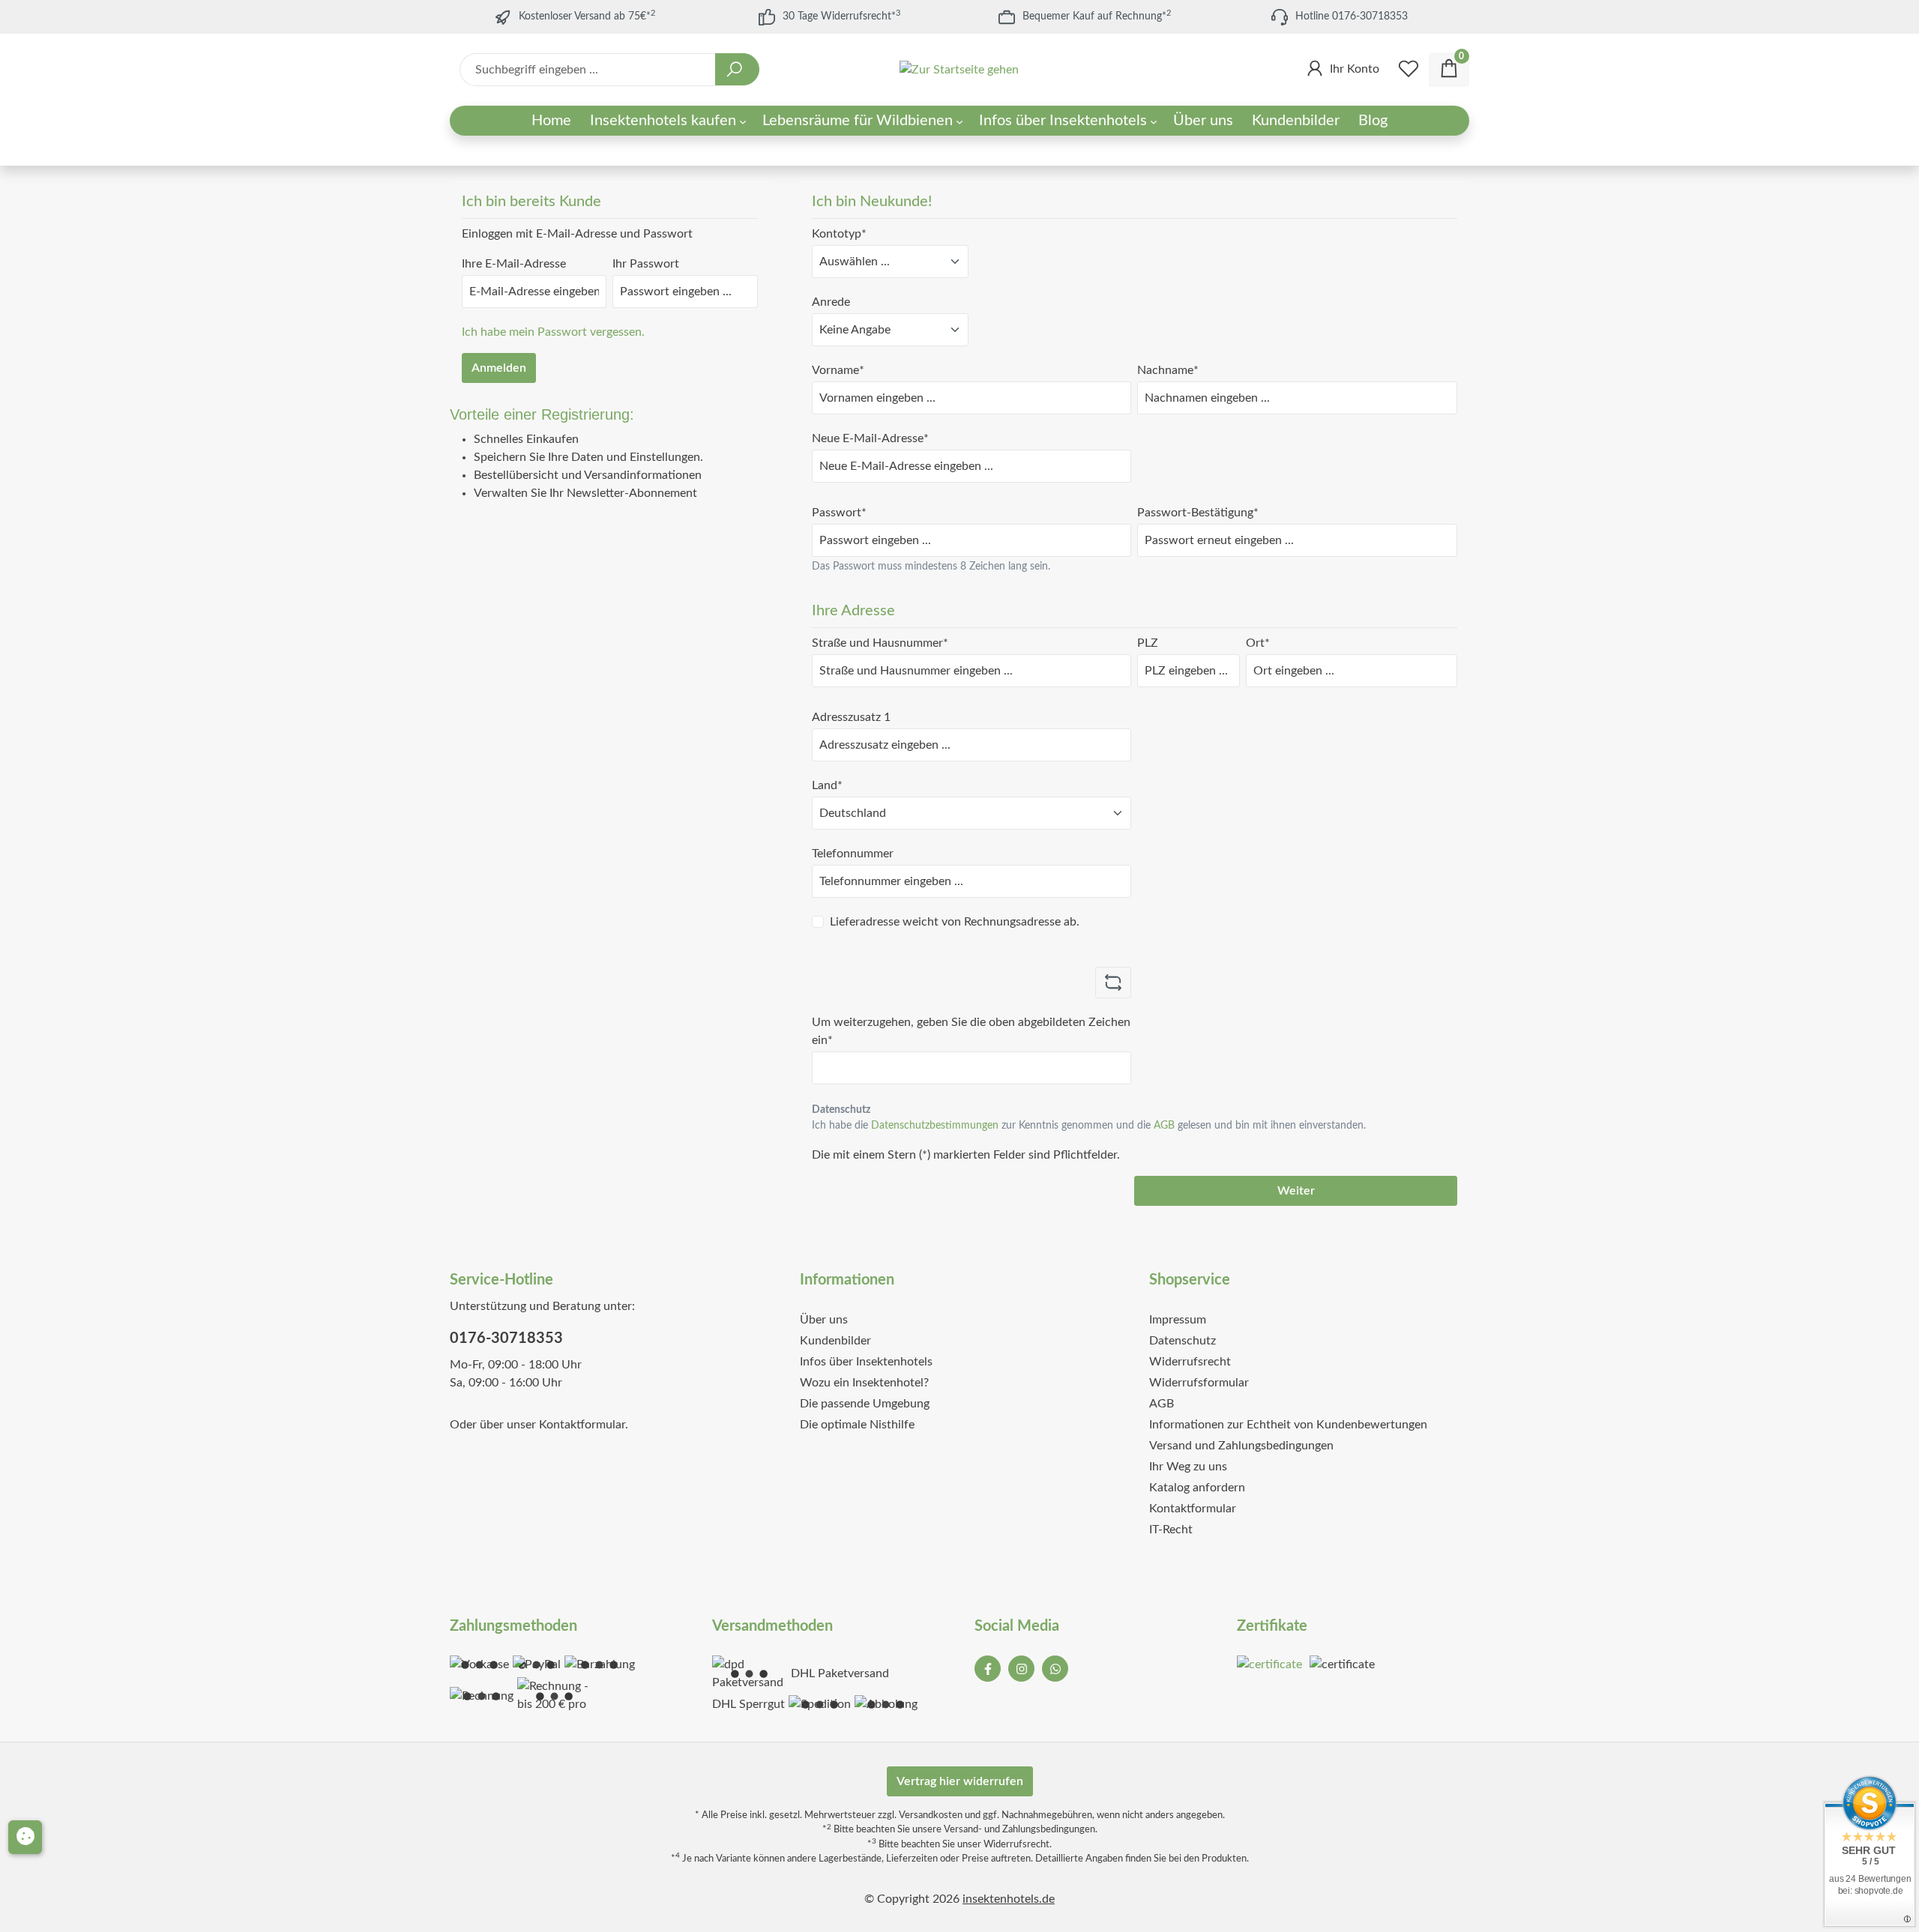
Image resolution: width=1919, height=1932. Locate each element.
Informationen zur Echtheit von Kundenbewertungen (1288, 1425)
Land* (827, 785)
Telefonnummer (853, 854)
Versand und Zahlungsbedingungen (1241, 1446)
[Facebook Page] (988, 1669)
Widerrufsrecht (1190, 1362)
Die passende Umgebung (865, 1404)
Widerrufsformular (1199, 1383)
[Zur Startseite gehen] (960, 70)
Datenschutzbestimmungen (935, 1126)
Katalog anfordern (1197, 1488)
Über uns (824, 1320)
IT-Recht (1171, 1530)
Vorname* (838, 370)
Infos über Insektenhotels (866, 1362)
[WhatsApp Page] (1055, 1669)
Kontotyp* (839, 234)
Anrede (831, 302)
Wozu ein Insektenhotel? (864, 1383)
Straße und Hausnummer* (880, 643)
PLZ (1148, 643)
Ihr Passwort (646, 264)
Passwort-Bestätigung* (1198, 513)
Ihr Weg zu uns (1188, 1467)
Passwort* (839, 513)
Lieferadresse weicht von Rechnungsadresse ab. (955, 922)
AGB (1164, 1126)
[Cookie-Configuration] (25, 1837)
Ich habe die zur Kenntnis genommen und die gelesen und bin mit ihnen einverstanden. (1089, 1126)
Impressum (1178, 1320)
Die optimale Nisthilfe (857, 1425)
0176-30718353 (506, 1338)
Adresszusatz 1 (851, 717)
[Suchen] (737, 69)
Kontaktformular (582, 1425)
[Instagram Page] (1021, 1669)
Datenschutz (1183, 1341)
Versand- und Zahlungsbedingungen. (1021, 1829)
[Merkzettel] (1409, 70)
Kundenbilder (835, 1341)
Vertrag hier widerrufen (960, 1781)
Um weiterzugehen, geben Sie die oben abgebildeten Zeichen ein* (971, 1031)
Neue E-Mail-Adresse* (870, 438)
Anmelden (499, 368)
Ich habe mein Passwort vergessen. (553, 332)
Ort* (1258, 643)
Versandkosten (931, 1815)
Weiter (1296, 1191)
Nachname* (1168, 370)
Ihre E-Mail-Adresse (514, 264)
